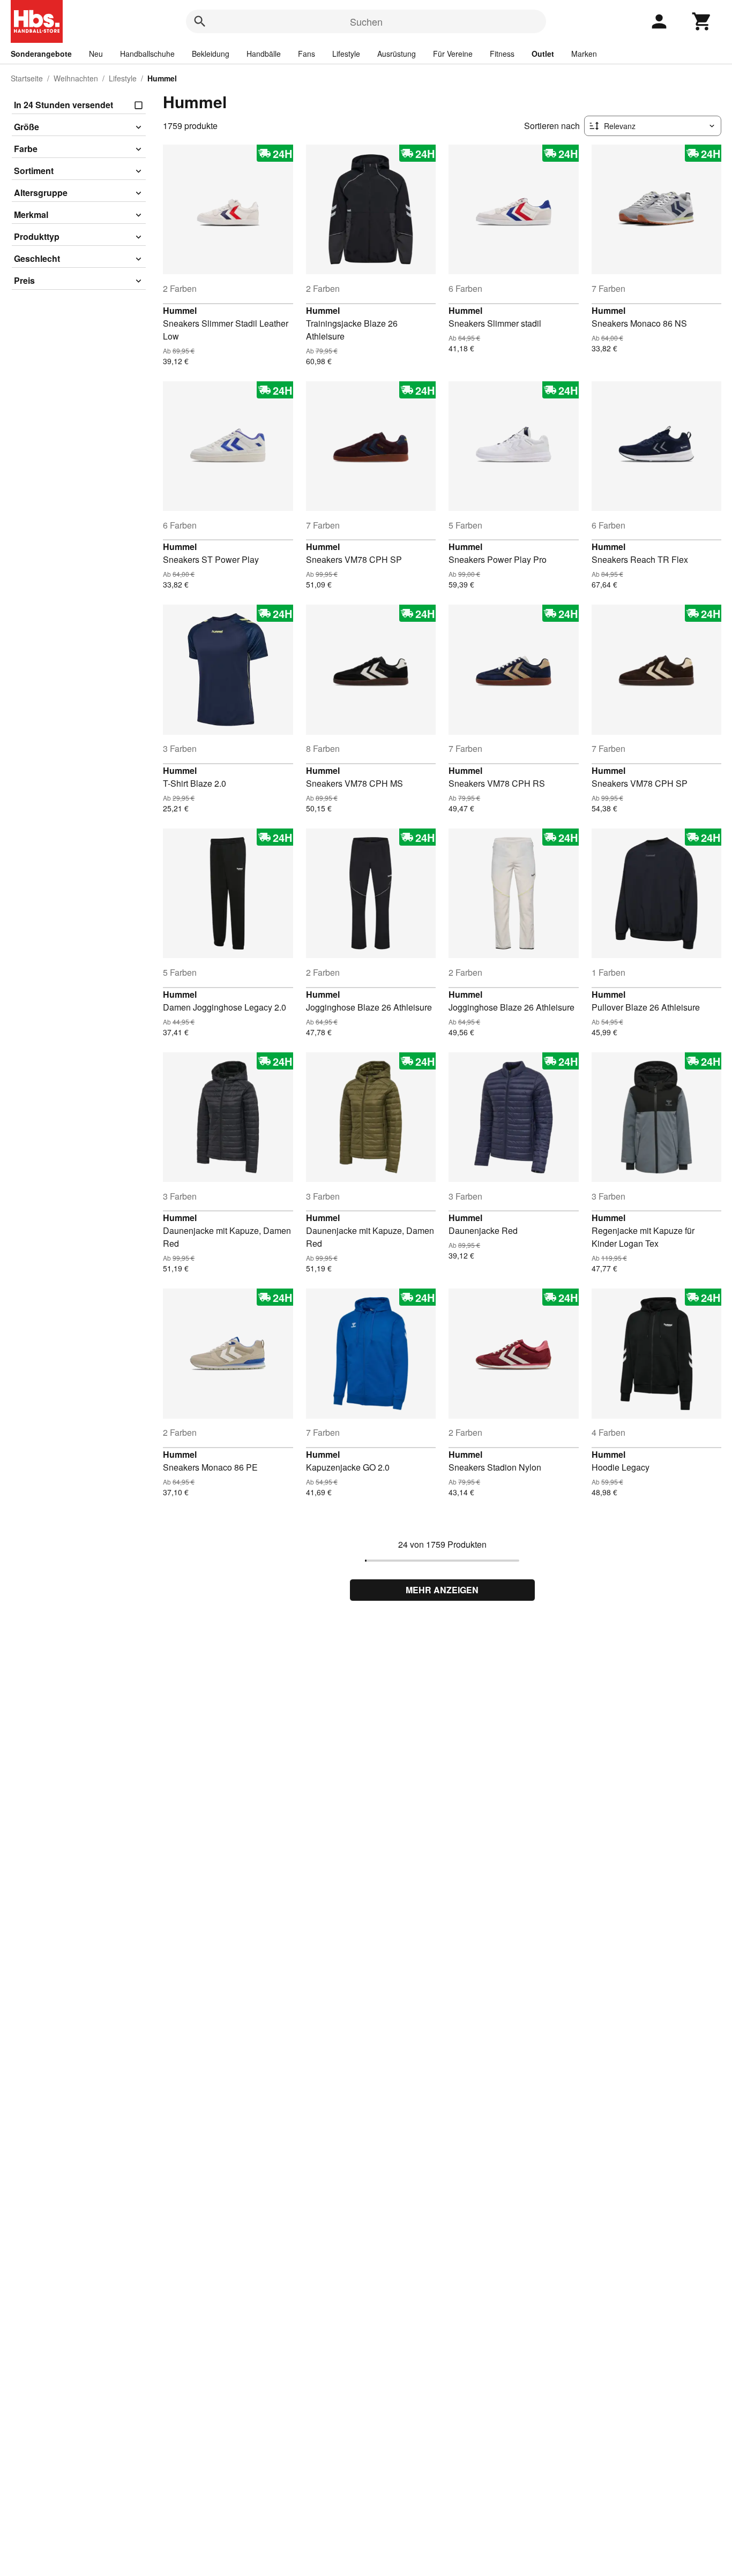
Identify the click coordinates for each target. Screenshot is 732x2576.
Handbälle (264, 54)
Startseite (27, 78)
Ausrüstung (397, 54)
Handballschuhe (147, 54)
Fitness (502, 54)
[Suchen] (200, 21)
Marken (584, 54)
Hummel (180, 310)
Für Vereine (453, 54)
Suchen (366, 21)
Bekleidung (211, 54)
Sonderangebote (41, 54)
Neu (96, 54)
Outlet (543, 54)
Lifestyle (346, 54)
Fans (307, 54)
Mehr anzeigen (442, 1590)
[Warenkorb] (702, 21)
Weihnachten (76, 78)
